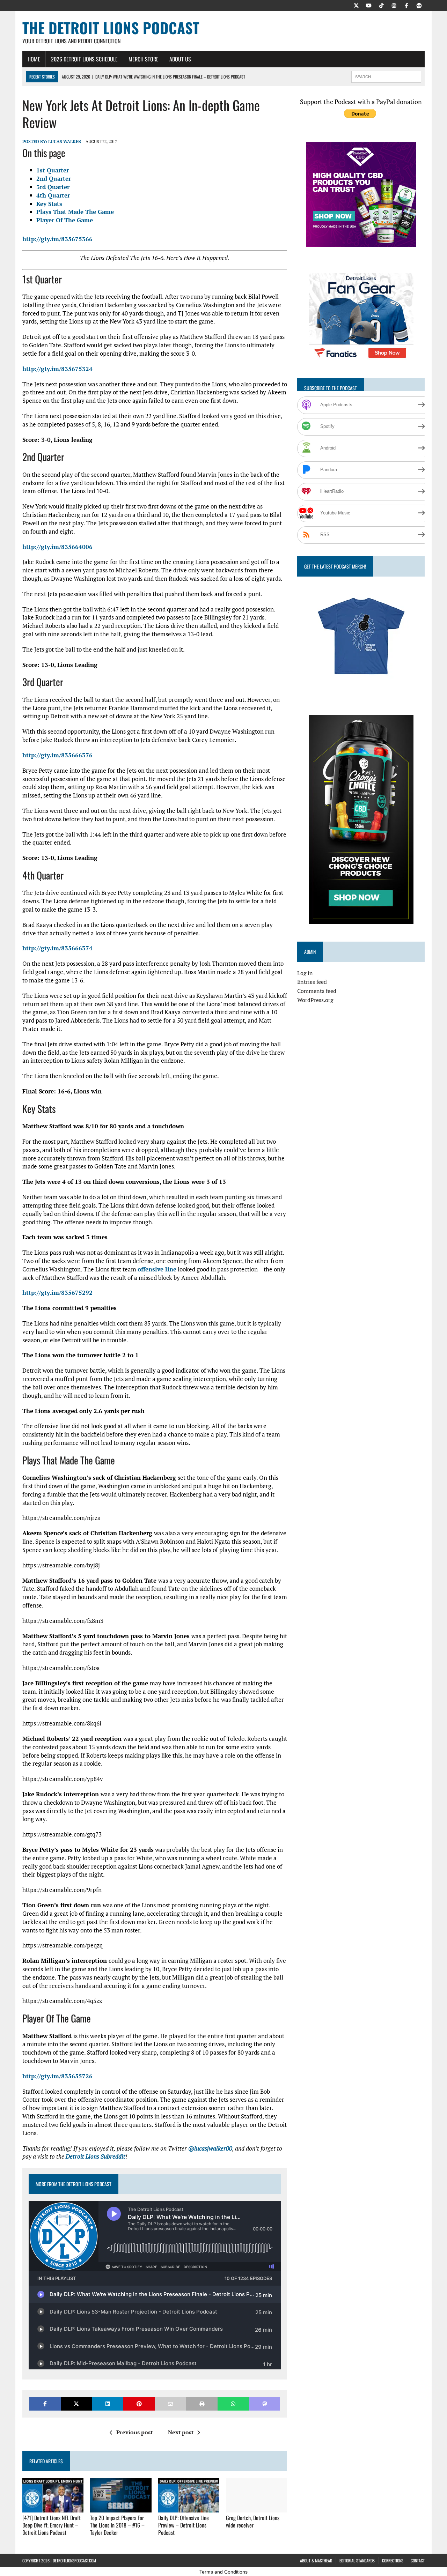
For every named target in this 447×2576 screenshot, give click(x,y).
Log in (305, 973)
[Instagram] (394, 5)
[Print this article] (202, 2404)
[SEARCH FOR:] (386, 76)
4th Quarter (53, 195)
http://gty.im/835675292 (57, 1293)
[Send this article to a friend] (170, 2404)
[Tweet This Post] (76, 2404)
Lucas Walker (65, 142)
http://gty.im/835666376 (57, 755)
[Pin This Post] (139, 2404)
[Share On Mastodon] (265, 2404)
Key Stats (49, 204)
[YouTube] (369, 5)
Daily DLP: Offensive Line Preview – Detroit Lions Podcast (184, 2525)
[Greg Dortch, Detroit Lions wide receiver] (257, 2508)
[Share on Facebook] (45, 2404)
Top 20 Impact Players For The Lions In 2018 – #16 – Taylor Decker (117, 2525)
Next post (181, 2432)
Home (34, 59)
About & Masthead (316, 2560)
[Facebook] (406, 5)
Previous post (134, 2432)
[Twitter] (356, 5)
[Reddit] (419, 5)
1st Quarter (53, 170)
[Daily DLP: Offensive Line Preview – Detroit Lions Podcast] (189, 2508)
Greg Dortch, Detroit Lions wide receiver (253, 2521)
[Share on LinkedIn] (108, 2404)
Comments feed (317, 991)
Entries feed (312, 982)
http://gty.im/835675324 (57, 369)
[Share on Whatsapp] (233, 2404)
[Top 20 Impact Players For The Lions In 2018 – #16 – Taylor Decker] (121, 2508)
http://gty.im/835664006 (57, 547)
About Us (180, 59)
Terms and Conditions (223, 2572)
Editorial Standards (357, 2560)
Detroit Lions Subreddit (96, 2156)
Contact (418, 2560)
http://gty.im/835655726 (57, 2076)
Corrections (393, 2560)
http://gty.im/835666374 (57, 948)
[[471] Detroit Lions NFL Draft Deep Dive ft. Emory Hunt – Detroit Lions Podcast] (53, 2508)
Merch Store (144, 59)
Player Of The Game (65, 220)
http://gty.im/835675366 (57, 239)
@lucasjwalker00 (210, 2148)
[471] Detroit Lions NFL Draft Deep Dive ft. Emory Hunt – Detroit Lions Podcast (52, 2525)
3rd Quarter (53, 187)
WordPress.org (315, 1000)
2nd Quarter (54, 179)
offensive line (157, 1269)
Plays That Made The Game (75, 212)
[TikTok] (381, 5)
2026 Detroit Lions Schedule (84, 59)
